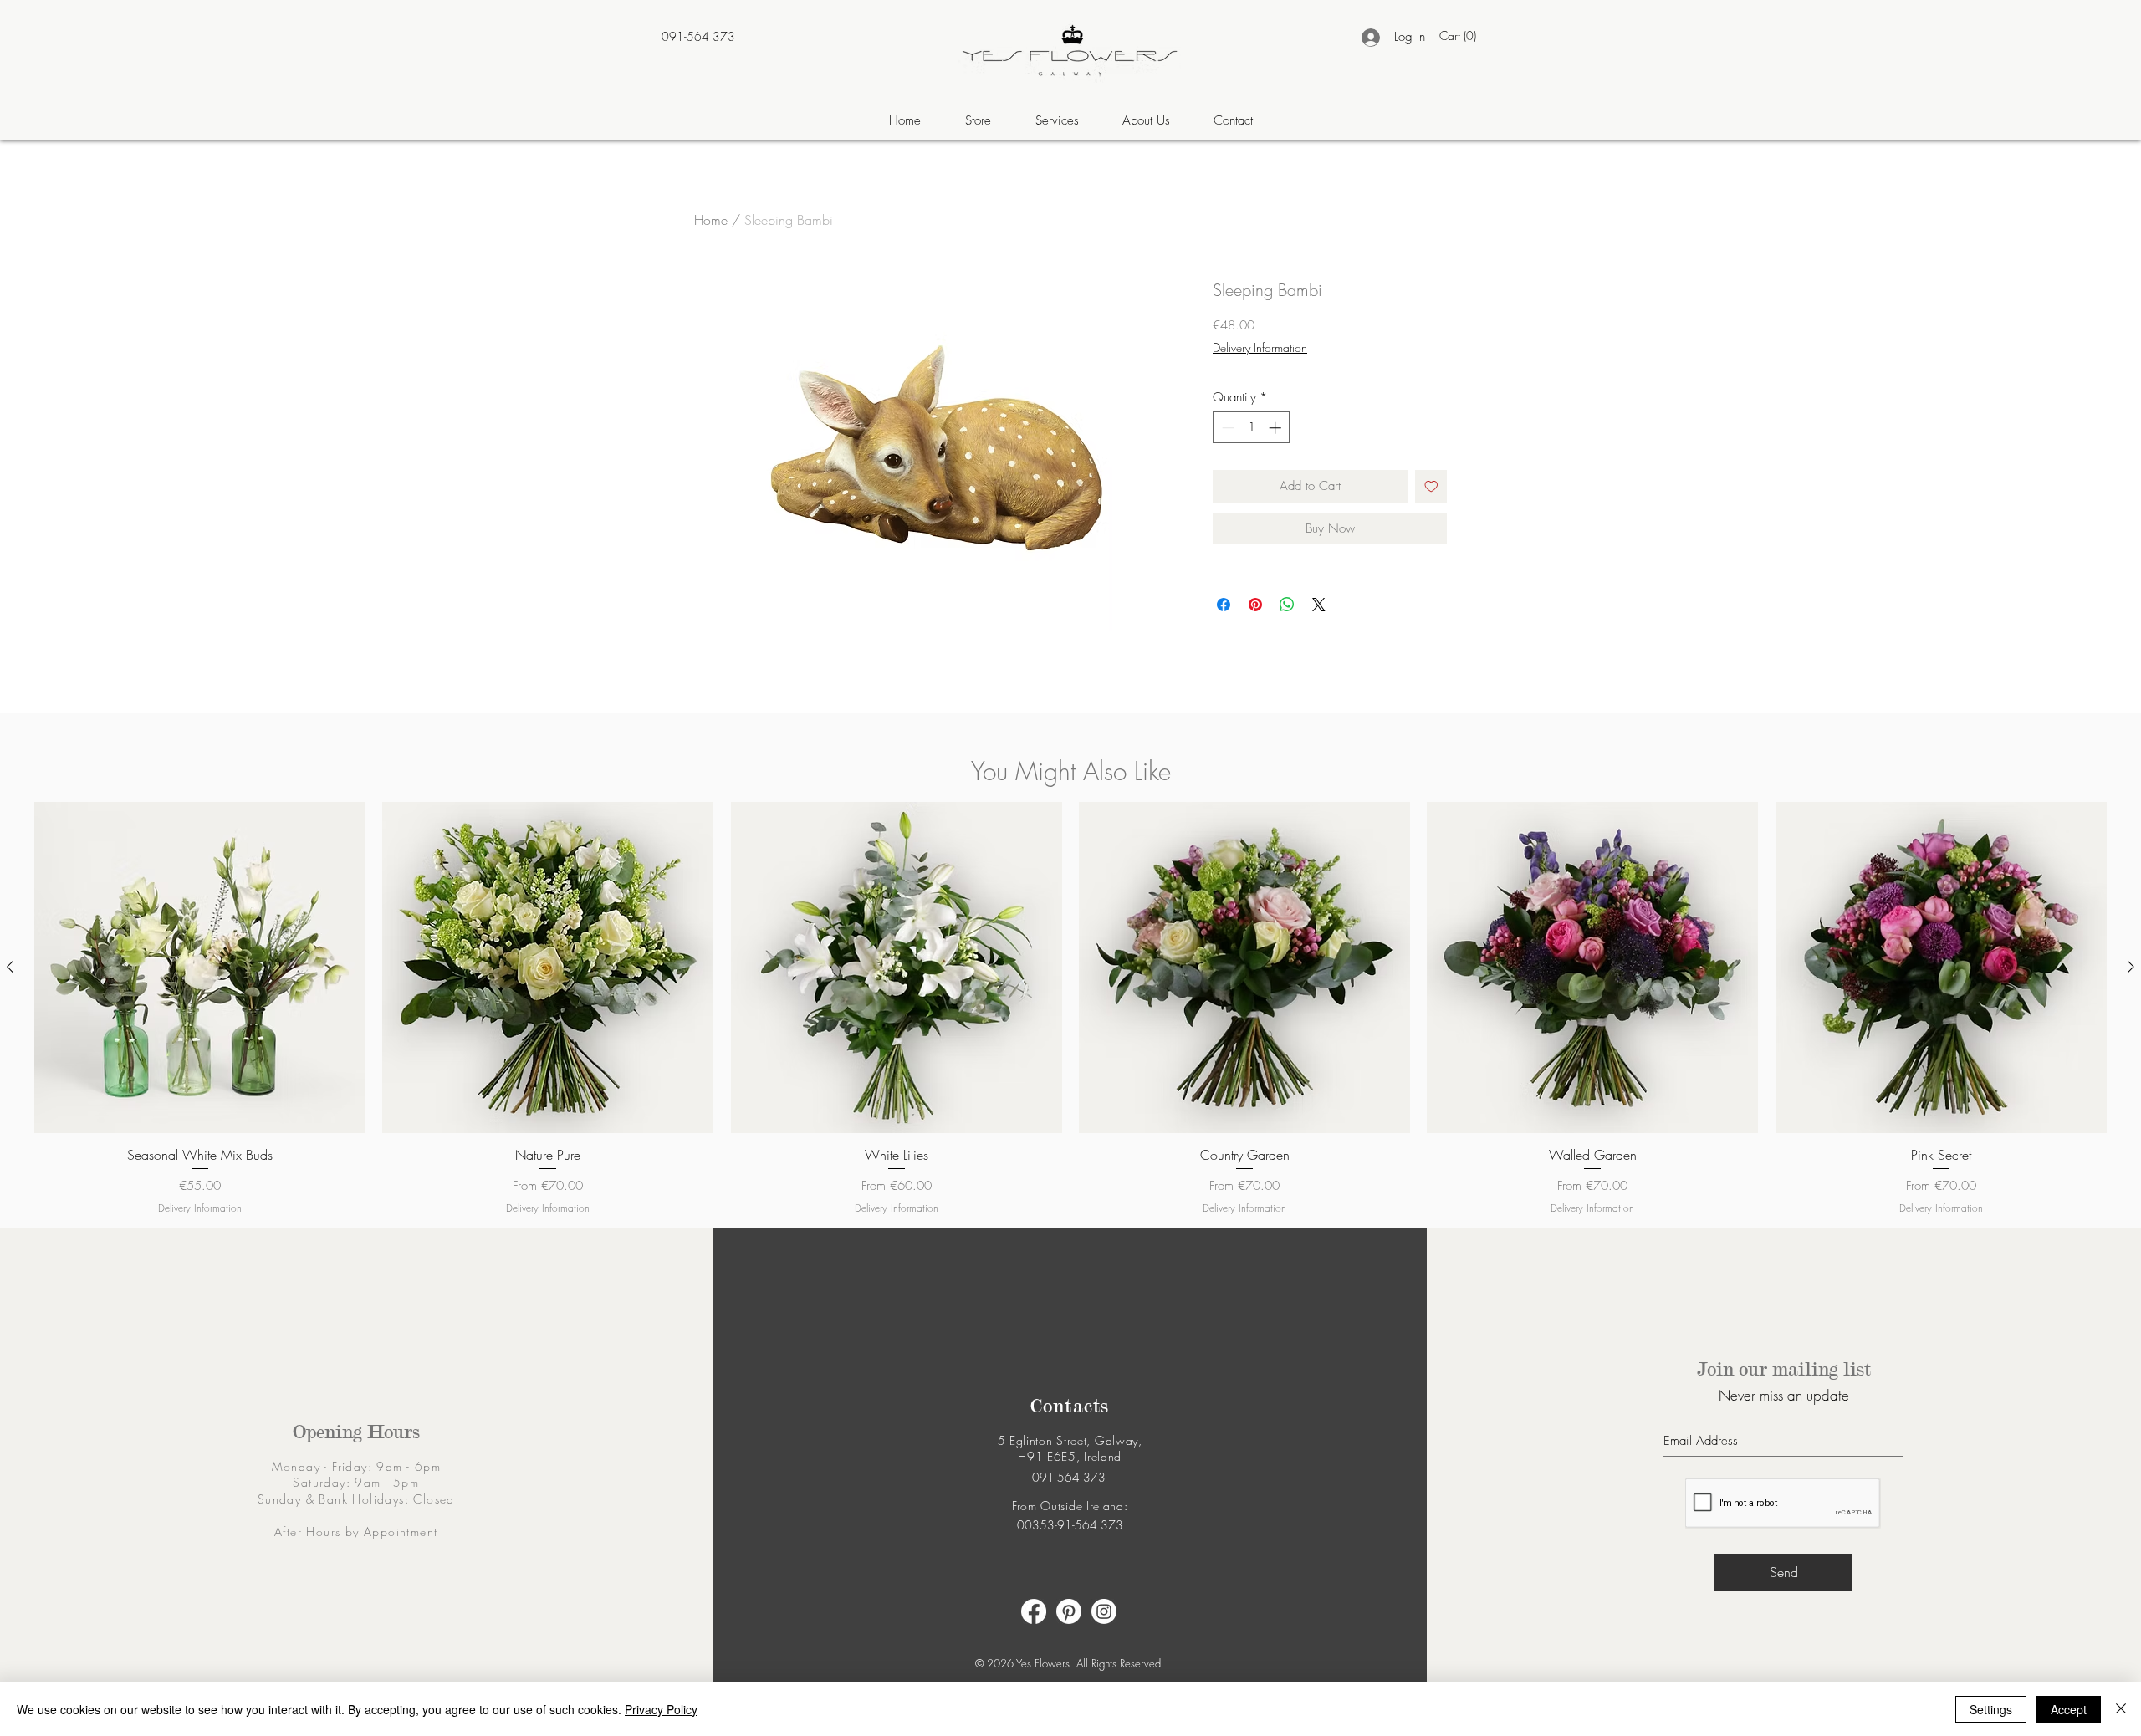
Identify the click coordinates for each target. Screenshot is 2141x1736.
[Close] (2121, 1709)
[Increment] (1277, 428)
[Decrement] (1226, 428)
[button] (1460, 36)
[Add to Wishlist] (1431, 486)
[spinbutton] (1252, 428)
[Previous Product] (10, 967)
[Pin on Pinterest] (1255, 605)
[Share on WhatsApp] (1287, 605)
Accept (2069, 1709)
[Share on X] (1319, 605)
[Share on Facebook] (1224, 605)
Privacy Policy (661, 1709)
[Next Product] (2131, 967)
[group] (1070, 1009)
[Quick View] (200, 968)
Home (711, 220)
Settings (1991, 1709)
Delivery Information (1260, 347)
